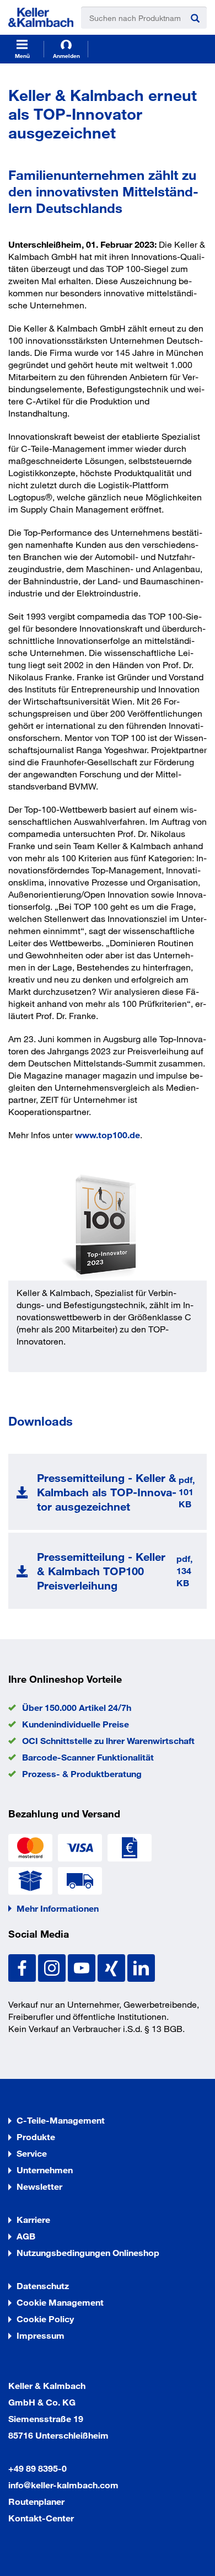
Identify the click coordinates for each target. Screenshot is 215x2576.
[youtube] (83, 1967)
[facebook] (23, 1967)
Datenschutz (43, 2286)
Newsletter (39, 2186)
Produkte (36, 2137)
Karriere (33, 2219)
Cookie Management (60, 2302)
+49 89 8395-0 (37, 2468)
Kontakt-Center (41, 2518)
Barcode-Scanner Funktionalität (88, 1757)
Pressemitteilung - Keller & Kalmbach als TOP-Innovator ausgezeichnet (107, 1492)
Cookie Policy (45, 2319)
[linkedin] (141, 1967)
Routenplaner (36, 2501)
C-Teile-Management (61, 2120)
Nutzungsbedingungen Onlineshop (88, 2252)
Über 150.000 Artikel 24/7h (77, 1707)
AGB (26, 2236)
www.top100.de (108, 1135)
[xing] (112, 1967)
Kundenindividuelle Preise (76, 1724)
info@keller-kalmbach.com (63, 2485)
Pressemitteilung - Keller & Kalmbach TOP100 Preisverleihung (101, 1571)
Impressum (41, 2335)
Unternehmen (45, 2170)
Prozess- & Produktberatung (82, 1774)
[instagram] (53, 1967)
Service (32, 2153)
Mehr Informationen (58, 1908)
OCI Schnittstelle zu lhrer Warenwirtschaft (108, 1740)
